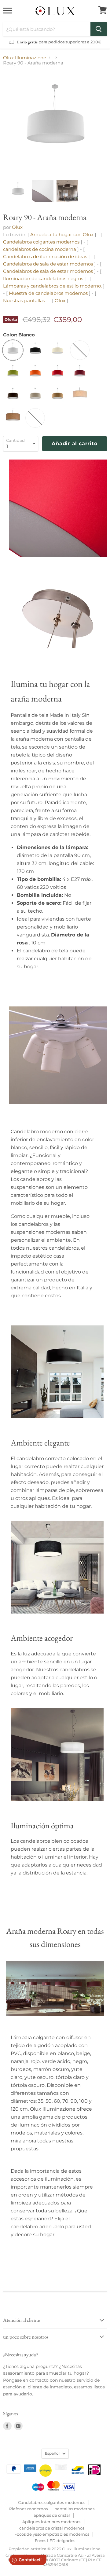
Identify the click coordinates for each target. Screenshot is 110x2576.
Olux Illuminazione (25, 58)
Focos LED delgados (55, 2541)
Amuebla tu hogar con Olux (62, 235)
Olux (17, 227)
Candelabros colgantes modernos (41, 242)
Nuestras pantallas (24, 300)
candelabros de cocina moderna (40, 249)
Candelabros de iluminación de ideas (45, 257)
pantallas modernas (74, 2509)
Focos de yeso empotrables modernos (52, 2534)
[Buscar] (99, 29)
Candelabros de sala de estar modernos (48, 264)
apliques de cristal (52, 2515)
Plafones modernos (28, 2509)
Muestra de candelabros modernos (49, 293)
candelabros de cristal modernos (52, 2528)
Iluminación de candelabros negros (43, 278)
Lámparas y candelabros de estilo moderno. (52, 286)
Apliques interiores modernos (52, 2522)
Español (52, 2453)
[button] (18, 191)
